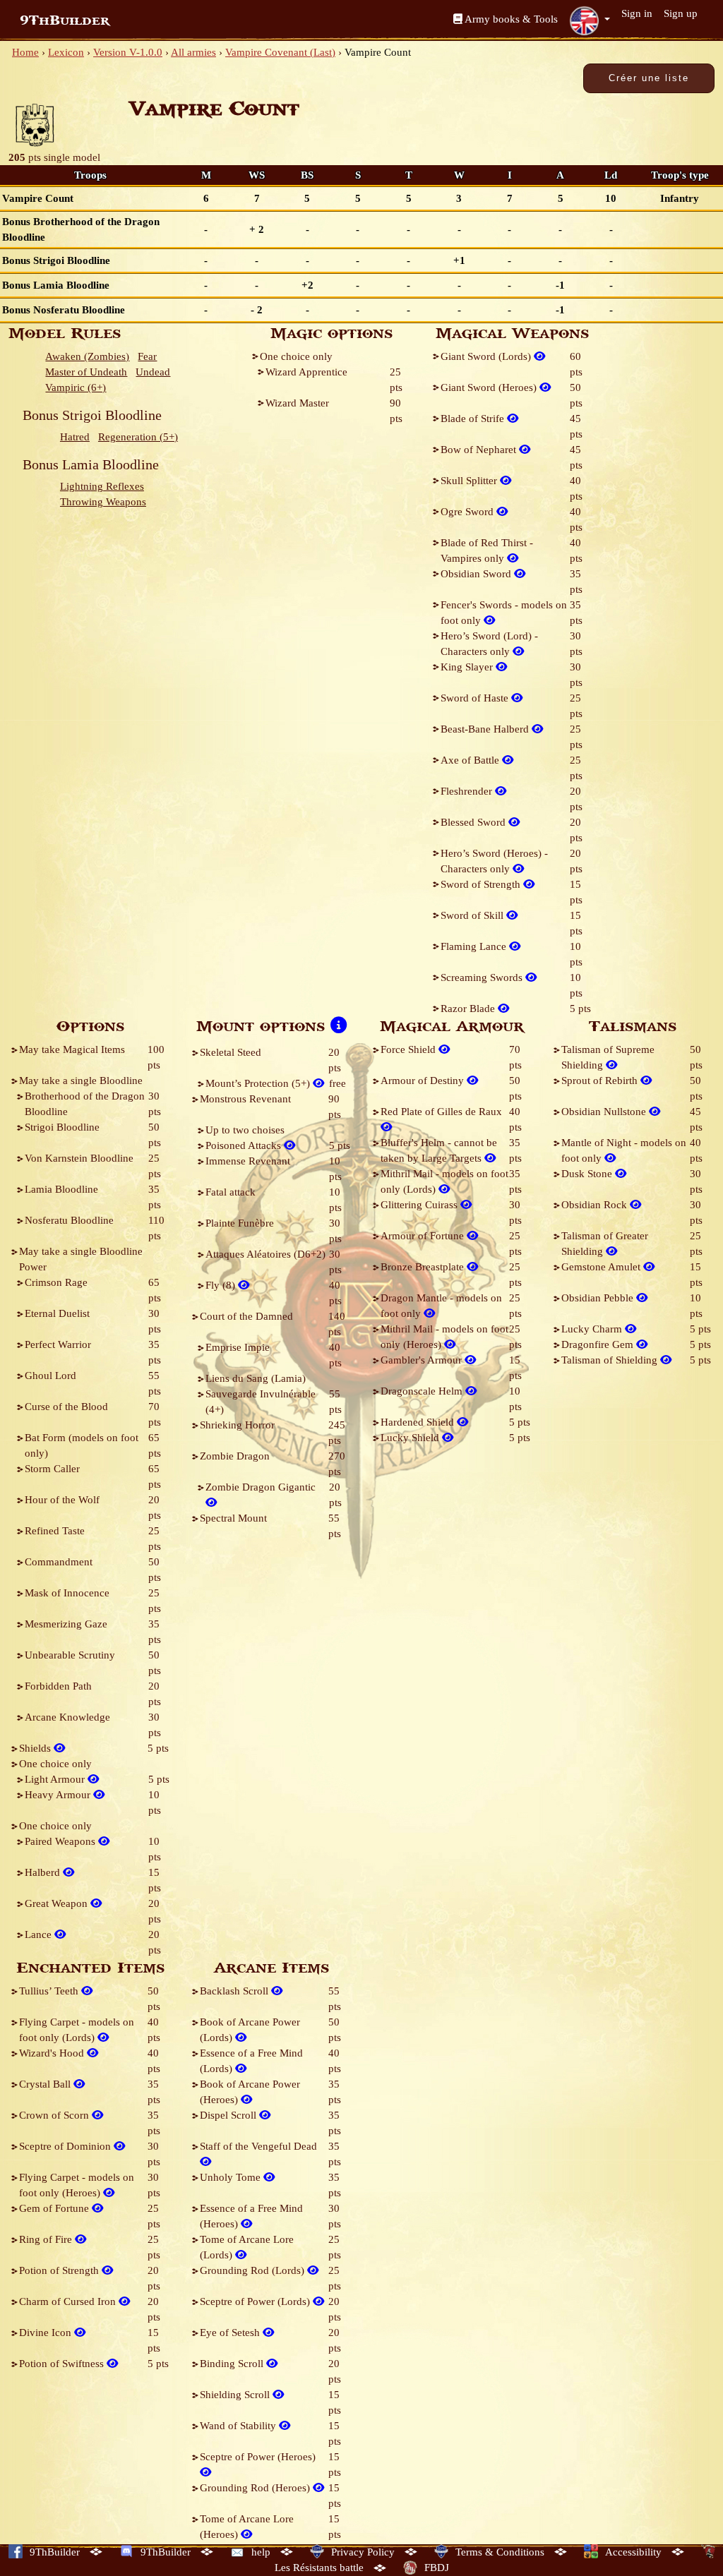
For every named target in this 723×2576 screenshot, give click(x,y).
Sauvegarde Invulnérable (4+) (261, 1402)
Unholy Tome (232, 2177)
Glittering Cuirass (420, 1205)
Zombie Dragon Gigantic (261, 1487)
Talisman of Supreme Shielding (608, 1057)
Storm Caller (52, 1469)
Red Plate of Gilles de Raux (441, 1112)
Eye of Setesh (231, 2333)
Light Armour (56, 1779)
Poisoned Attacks (245, 1145)
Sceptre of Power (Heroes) (258, 2457)
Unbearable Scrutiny (70, 1655)
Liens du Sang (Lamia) (256, 1378)
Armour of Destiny (424, 1081)
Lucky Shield (411, 1438)
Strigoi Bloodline (62, 1127)
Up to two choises (245, 1130)
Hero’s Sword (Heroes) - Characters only (494, 861)
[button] (590, 20)
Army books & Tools (510, 19)
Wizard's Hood (53, 2053)
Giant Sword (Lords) (487, 356)
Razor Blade (469, 1009)
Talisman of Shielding (611, 1360)
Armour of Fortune (424, 1236)
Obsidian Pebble (599, 1298)
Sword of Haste (476, 698)
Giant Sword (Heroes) (490, 387)
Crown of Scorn (55, 2115)
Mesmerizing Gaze (66, 1624)
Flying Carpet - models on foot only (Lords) (77, 2030)
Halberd (44, 1872)
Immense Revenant (248, 1161)
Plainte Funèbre (240, 1223)
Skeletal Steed (231, 1052)
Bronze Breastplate (424, 1267)
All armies (193, 52)
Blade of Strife (474, 419)
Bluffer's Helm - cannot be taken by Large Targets (439, 1150)
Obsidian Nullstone (605, 1112)
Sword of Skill (473, 915)
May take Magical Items (72, 1049)
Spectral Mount (233, 1518)
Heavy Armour (59, 1795)
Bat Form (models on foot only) (82, 1445)
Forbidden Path (58, 1686)
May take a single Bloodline (81, 1081)
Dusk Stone (588, 1174)
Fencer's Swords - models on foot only (504, 613)
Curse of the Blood (66, 1407)
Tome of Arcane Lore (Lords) (247, 2247)
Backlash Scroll (235, 1991)
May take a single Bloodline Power (81, 1259)
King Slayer (468, 667)
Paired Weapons (61, 1841)
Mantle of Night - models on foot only (624, 1150)
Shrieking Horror (237, 1425)
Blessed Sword (474, 822)
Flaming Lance (475, 946)
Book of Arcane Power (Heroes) (250, 2092)
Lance (40, 1934)
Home (25, 52)
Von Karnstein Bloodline (79, 1158)
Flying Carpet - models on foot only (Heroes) (77, 2185)
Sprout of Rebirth (601, 1081)
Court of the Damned (246, 1316)
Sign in (637, 13)
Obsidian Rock (596, 1205)
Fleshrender (468, 791)
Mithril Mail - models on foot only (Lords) (444, 1181)
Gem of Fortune (55, 2208)
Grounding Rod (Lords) (253, 2270)
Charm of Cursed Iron (69, 2301)
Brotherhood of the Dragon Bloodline (85, 1104)
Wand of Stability (239, 2426)
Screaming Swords (483, 977)
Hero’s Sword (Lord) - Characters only (489, 644)
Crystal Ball (46, 2084)
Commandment (59, 1562)
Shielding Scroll (236, 2395)
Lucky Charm (593, 1329)
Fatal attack (231, 1192)
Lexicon (66, 52)
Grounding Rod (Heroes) (256, 2488)
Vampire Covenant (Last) (280, 52)
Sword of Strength (482, 884)
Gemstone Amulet (602, 1267)
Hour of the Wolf (62, 1500)
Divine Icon (47, 2333)
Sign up (681, 13)
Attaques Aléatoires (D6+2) (265, 1254)
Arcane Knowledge (67, 1717)
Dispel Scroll (229, 2115)
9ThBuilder (65, 20)
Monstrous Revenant (245, 1099)
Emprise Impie (238, 1347)
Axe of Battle (471, 760)
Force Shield (410, 1049)
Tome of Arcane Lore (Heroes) (247, 2527)
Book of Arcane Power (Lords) (250, 2030)
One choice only (296, 356)
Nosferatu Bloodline (69, 1220)
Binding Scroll (233, 2364)
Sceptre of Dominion (66, 2146)
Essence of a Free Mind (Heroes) (251, 2216)
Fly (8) (222, 1285)
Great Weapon (58, 1903)
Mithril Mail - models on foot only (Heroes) (444, 1337)
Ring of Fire (47, 2239)
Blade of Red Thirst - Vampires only (487, 550)
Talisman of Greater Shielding (605, 1244)
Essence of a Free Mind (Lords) (251, 2061)
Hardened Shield (419, 1422)
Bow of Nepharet (480, 450)
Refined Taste (55, 1531)
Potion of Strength (60, 2270)
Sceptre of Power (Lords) (256, 2301)
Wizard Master (297, 403)
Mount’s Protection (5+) (259, 1083)
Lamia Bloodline (61, 1189)
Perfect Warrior (58, 1344)
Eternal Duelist (57, 1313)
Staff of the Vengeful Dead (258, 2146)
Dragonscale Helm (423, 1391)
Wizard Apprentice (306, 372)
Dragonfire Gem (599, 1344)
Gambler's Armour (423, 1360)
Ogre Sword (468, 512)
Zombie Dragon (235, 1456)
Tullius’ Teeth (50, 1991)
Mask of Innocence (67, 1593)
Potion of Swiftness (63, 2364)
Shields (36, 1748)
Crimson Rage (56, 1282)
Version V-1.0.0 (128, 52)
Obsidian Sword (477, 574)
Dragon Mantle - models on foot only (441, 1306)
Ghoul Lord (50, 1376)
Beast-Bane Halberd (486, 729)
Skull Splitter (470, 481)
